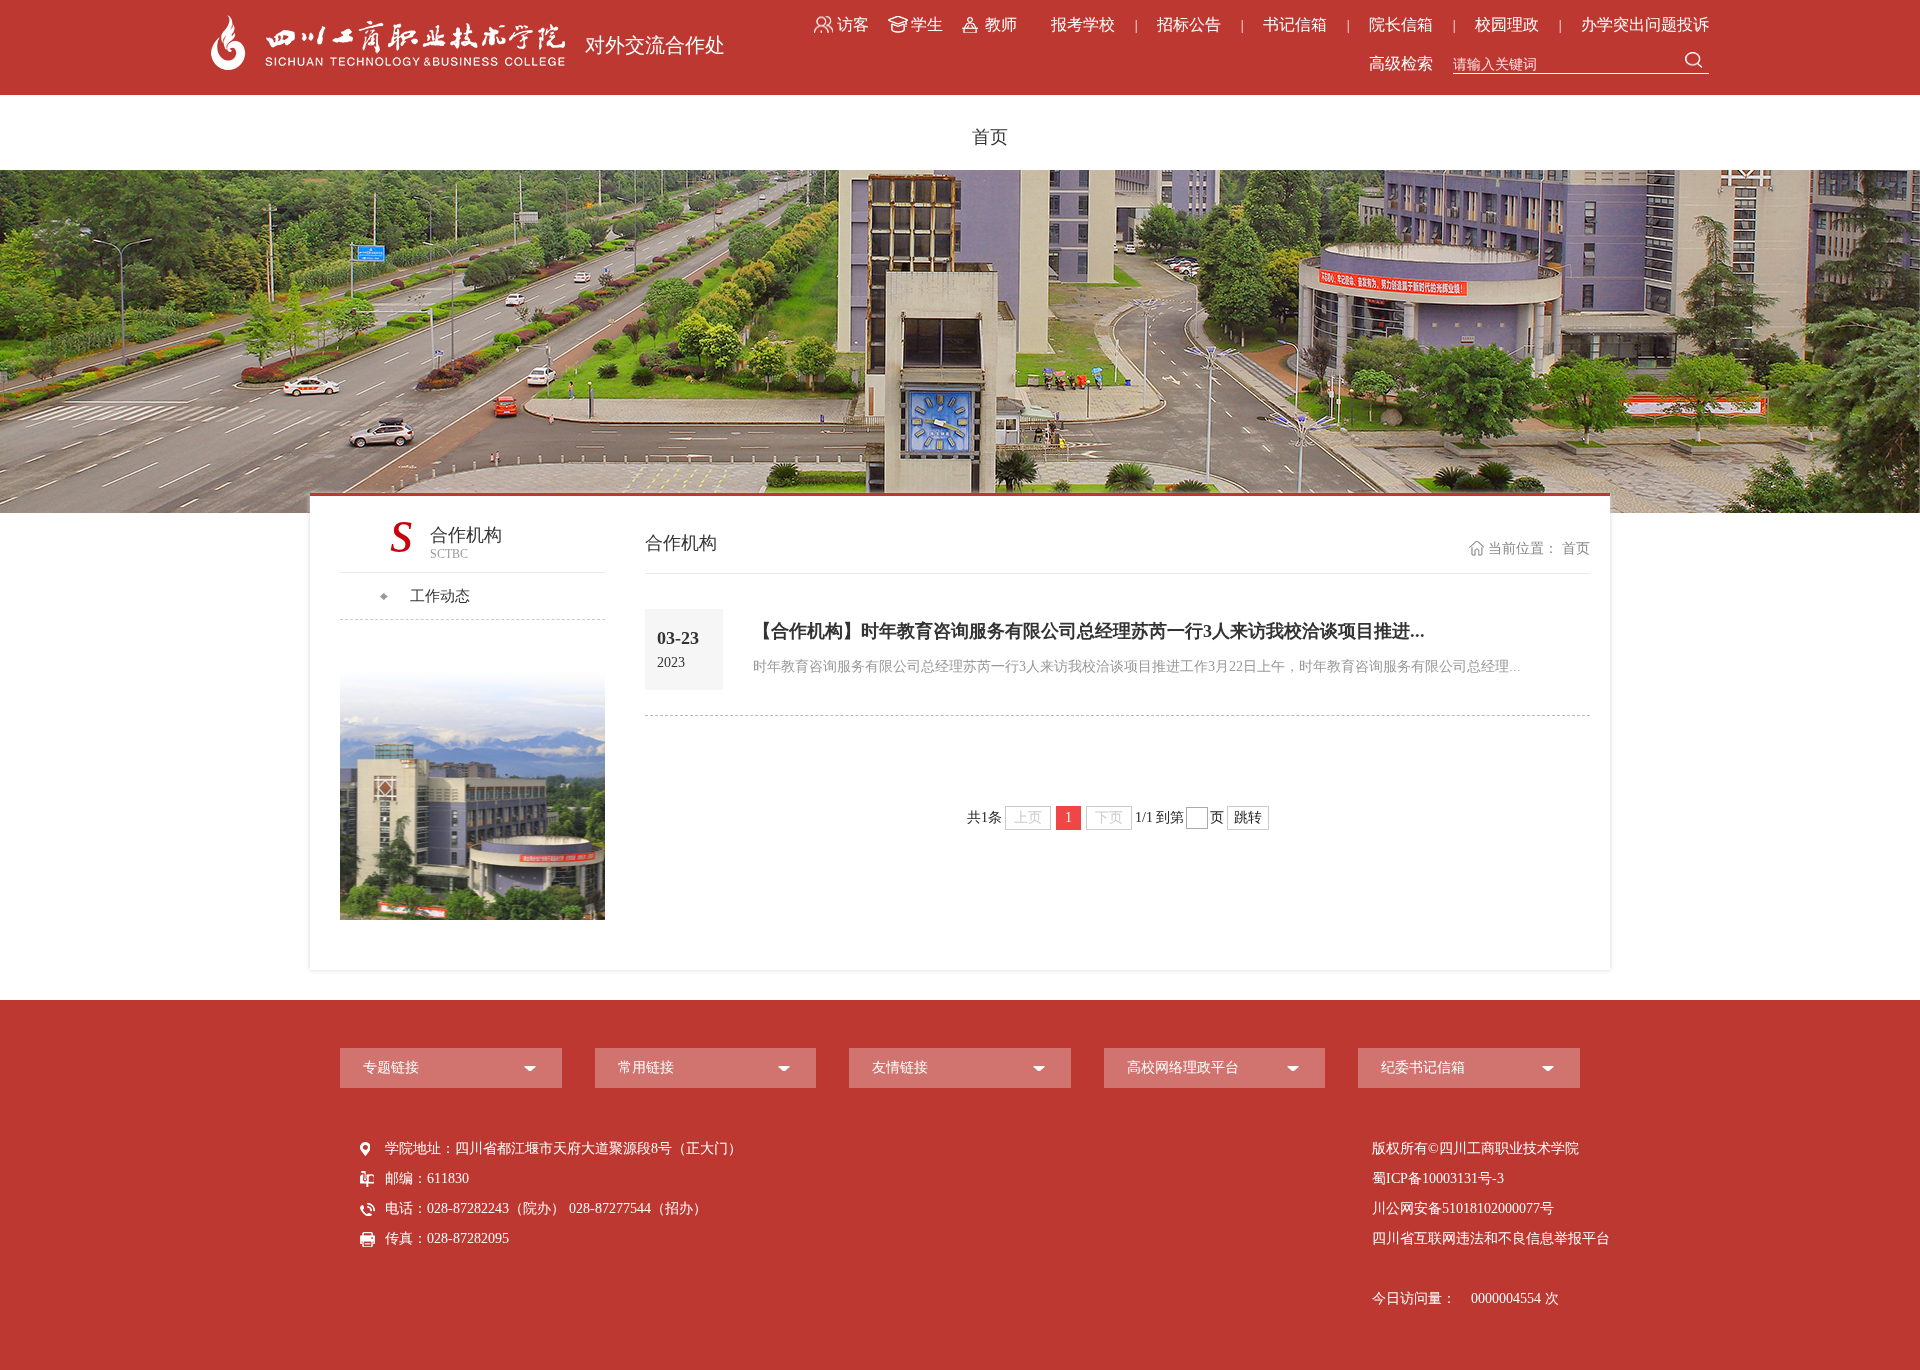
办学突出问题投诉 (1645, 24)
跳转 (1248, 817)
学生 (927, 24)
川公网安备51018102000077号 (1463, 1208)
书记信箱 (1295, 24)
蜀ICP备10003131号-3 (1438, 1178)
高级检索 (1401, 63)
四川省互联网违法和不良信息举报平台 (1491, 1238)
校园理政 (1507, 24)
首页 (990, 137)
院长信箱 (1401, 24)
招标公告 (1189, 24)
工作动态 (440, 596)
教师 (1001, 24)
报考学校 (1083, 24)
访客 (853, 24)
